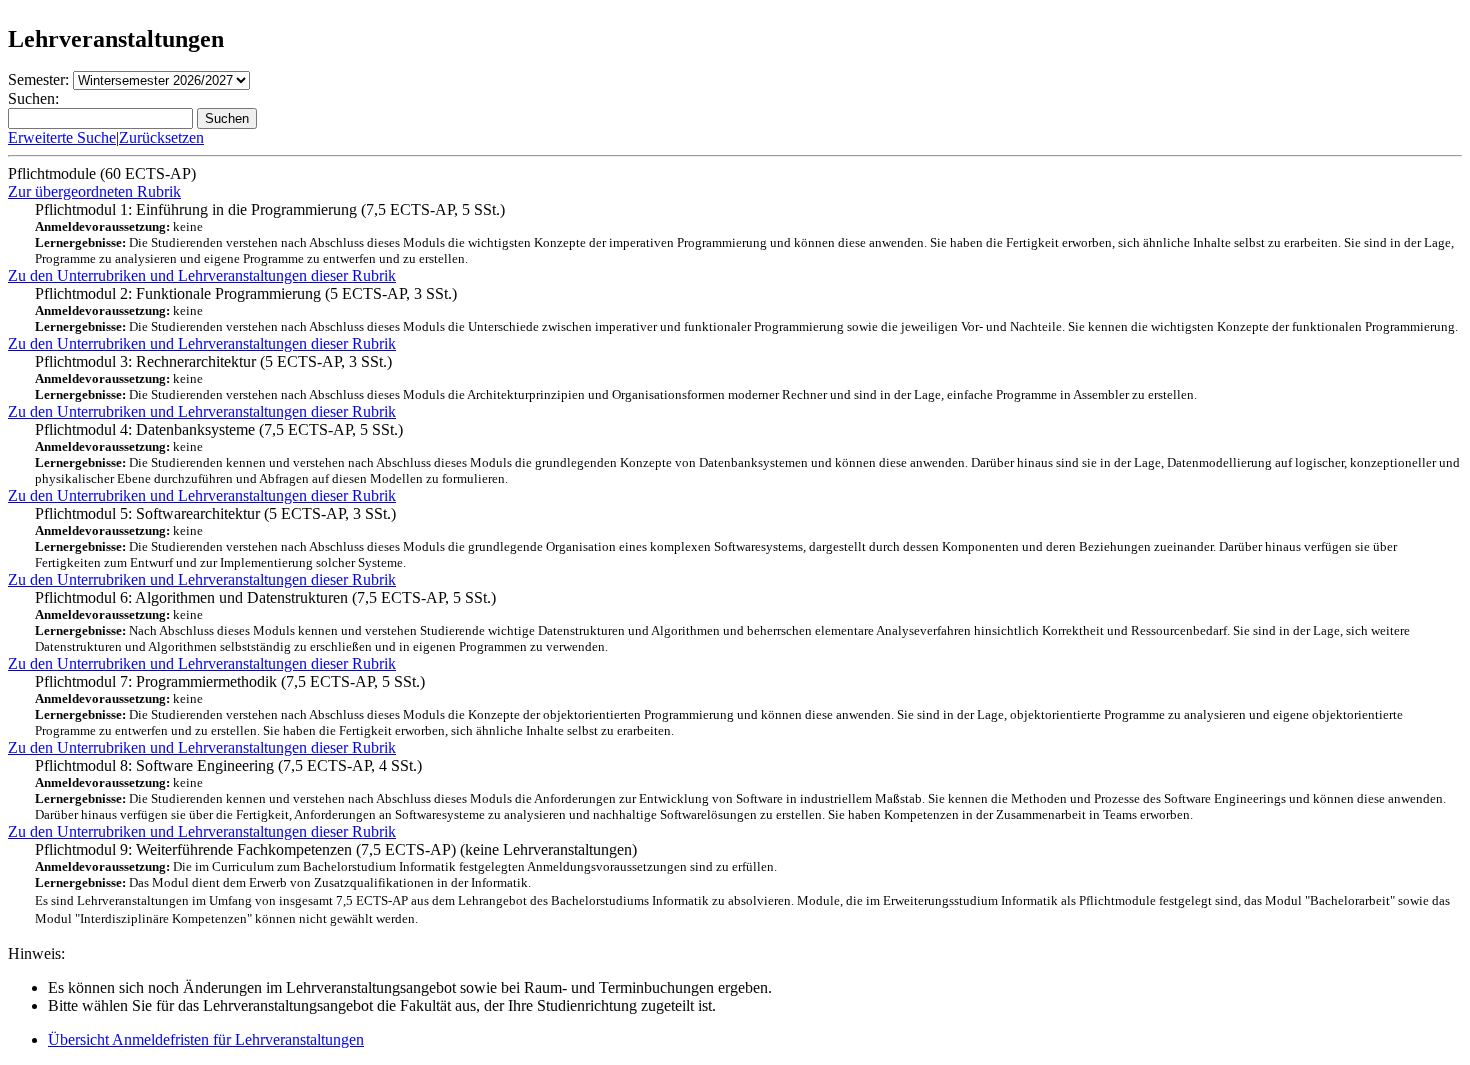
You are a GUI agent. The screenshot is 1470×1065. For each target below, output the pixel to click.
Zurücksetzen (161, 137)
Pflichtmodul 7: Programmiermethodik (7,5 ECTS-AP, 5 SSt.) (719, 705)
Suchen (227, 118)
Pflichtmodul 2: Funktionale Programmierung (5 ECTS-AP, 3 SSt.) (746, 309)
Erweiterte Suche (62, 137)
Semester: (38, 79)
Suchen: (33, 98)
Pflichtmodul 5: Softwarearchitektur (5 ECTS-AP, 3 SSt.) (716, 537)
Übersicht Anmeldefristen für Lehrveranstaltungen (206, 1039)
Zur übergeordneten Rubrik (94, 191)
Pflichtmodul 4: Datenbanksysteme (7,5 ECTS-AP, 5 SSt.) (747, 453)
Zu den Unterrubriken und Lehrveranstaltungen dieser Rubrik (202, 275)
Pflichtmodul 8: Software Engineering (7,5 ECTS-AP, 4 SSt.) (740, 789)
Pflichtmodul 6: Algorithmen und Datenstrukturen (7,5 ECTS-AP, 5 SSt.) (722, 621)
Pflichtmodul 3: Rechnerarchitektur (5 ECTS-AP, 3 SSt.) (616, 377)
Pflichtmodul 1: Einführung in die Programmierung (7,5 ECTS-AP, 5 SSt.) (744, 233)
